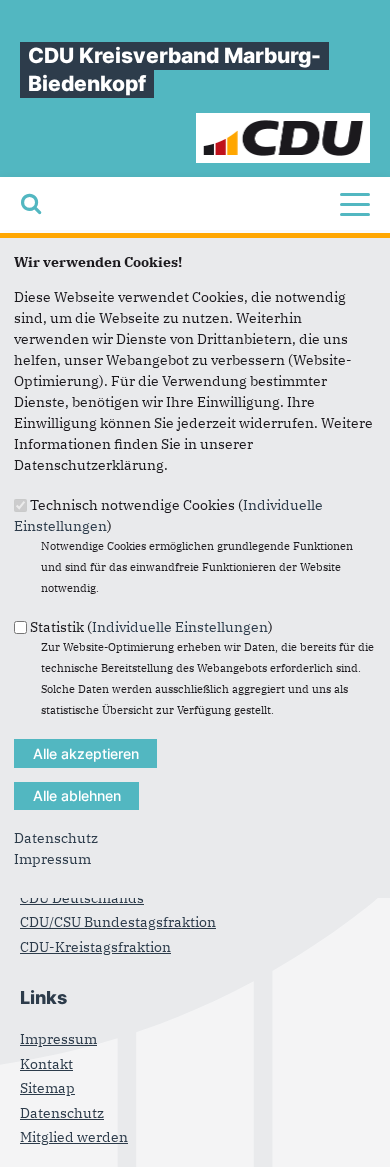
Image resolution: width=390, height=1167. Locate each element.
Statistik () (151, 627)
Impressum (52, 859)
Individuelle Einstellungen (180, 627)
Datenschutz (56, 838)
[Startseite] (283, 123)
